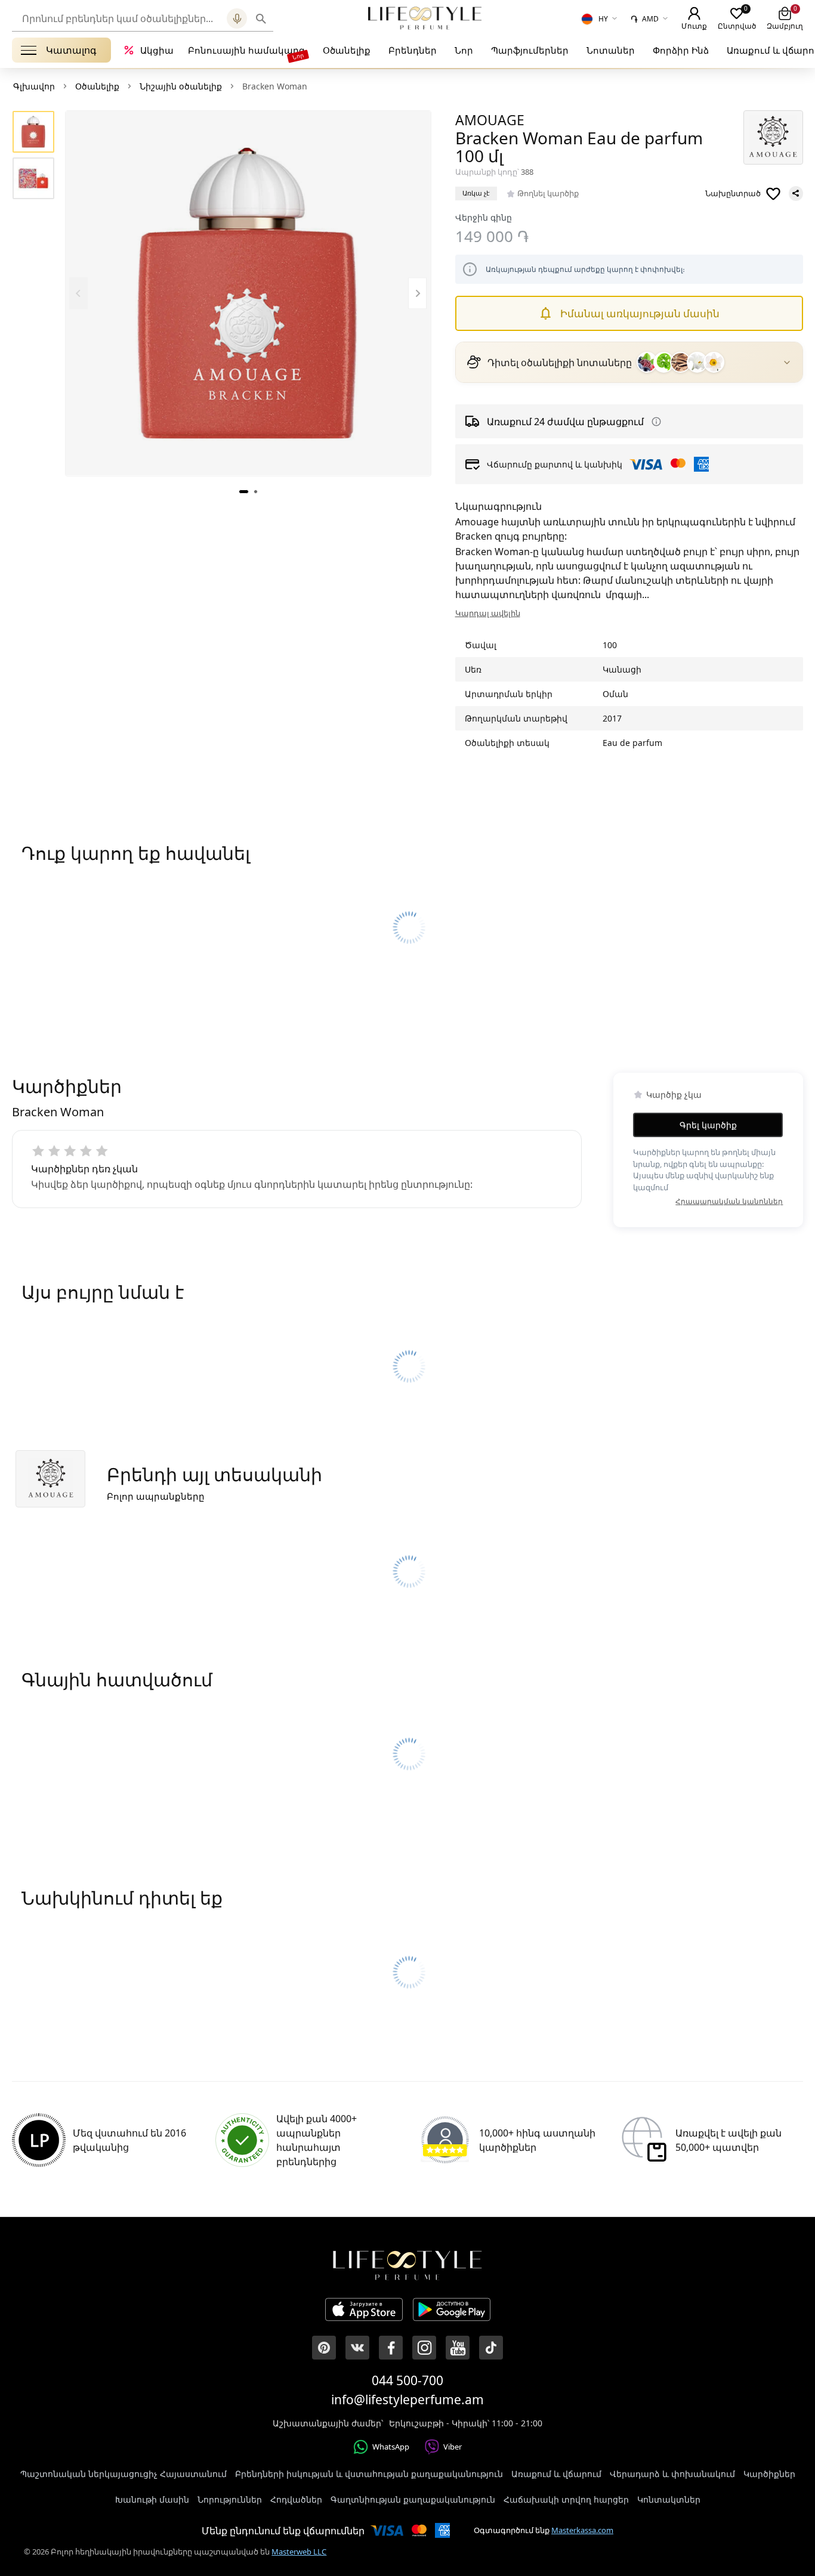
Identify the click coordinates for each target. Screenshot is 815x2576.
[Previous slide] (78, 293)
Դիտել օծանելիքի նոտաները (560, 363)
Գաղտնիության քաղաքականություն (413, 2499)
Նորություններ (230, 2499)
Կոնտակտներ (669, 2499)
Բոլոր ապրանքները (156, 1496)
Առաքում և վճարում (556, 2474)
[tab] (244, 491)
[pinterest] (324, 2348)
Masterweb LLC (299, 2552)
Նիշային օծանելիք (181, 86)
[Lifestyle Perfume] (425, 18)
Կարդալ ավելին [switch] (488, 613)
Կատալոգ (71, 50)
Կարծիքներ (769, 2474)
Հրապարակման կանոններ (729, 1201)
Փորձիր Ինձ (681, 50)
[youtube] (458, 2348)
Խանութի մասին (152, 2499)
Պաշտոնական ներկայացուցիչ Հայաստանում (124, 2474)
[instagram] (424, 2348)
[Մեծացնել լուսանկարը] (248, 293)
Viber (453, 2447)
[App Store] (364, 2311)
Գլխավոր (34, 86)
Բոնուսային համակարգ (246, 50)
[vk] (357, 2348)
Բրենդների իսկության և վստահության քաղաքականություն (369, 2474)
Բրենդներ (413, 50)
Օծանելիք (347, 50)
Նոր (464, 50)
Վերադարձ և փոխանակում (672, 2474)
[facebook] (391, 2348)
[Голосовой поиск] (237, 18)
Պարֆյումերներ (530, 50)
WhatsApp (391, 2447)
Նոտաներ (611, 50)
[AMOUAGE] (773, 137)
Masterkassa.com (582, 2530)
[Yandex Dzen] (491, 2348)
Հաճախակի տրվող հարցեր (566, 2499)
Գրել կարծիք (708, 1125)
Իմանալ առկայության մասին (640, 313)
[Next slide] (417, 293)
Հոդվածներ (296, 2499)
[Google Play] (452, 2311)
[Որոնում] (261, 18)
